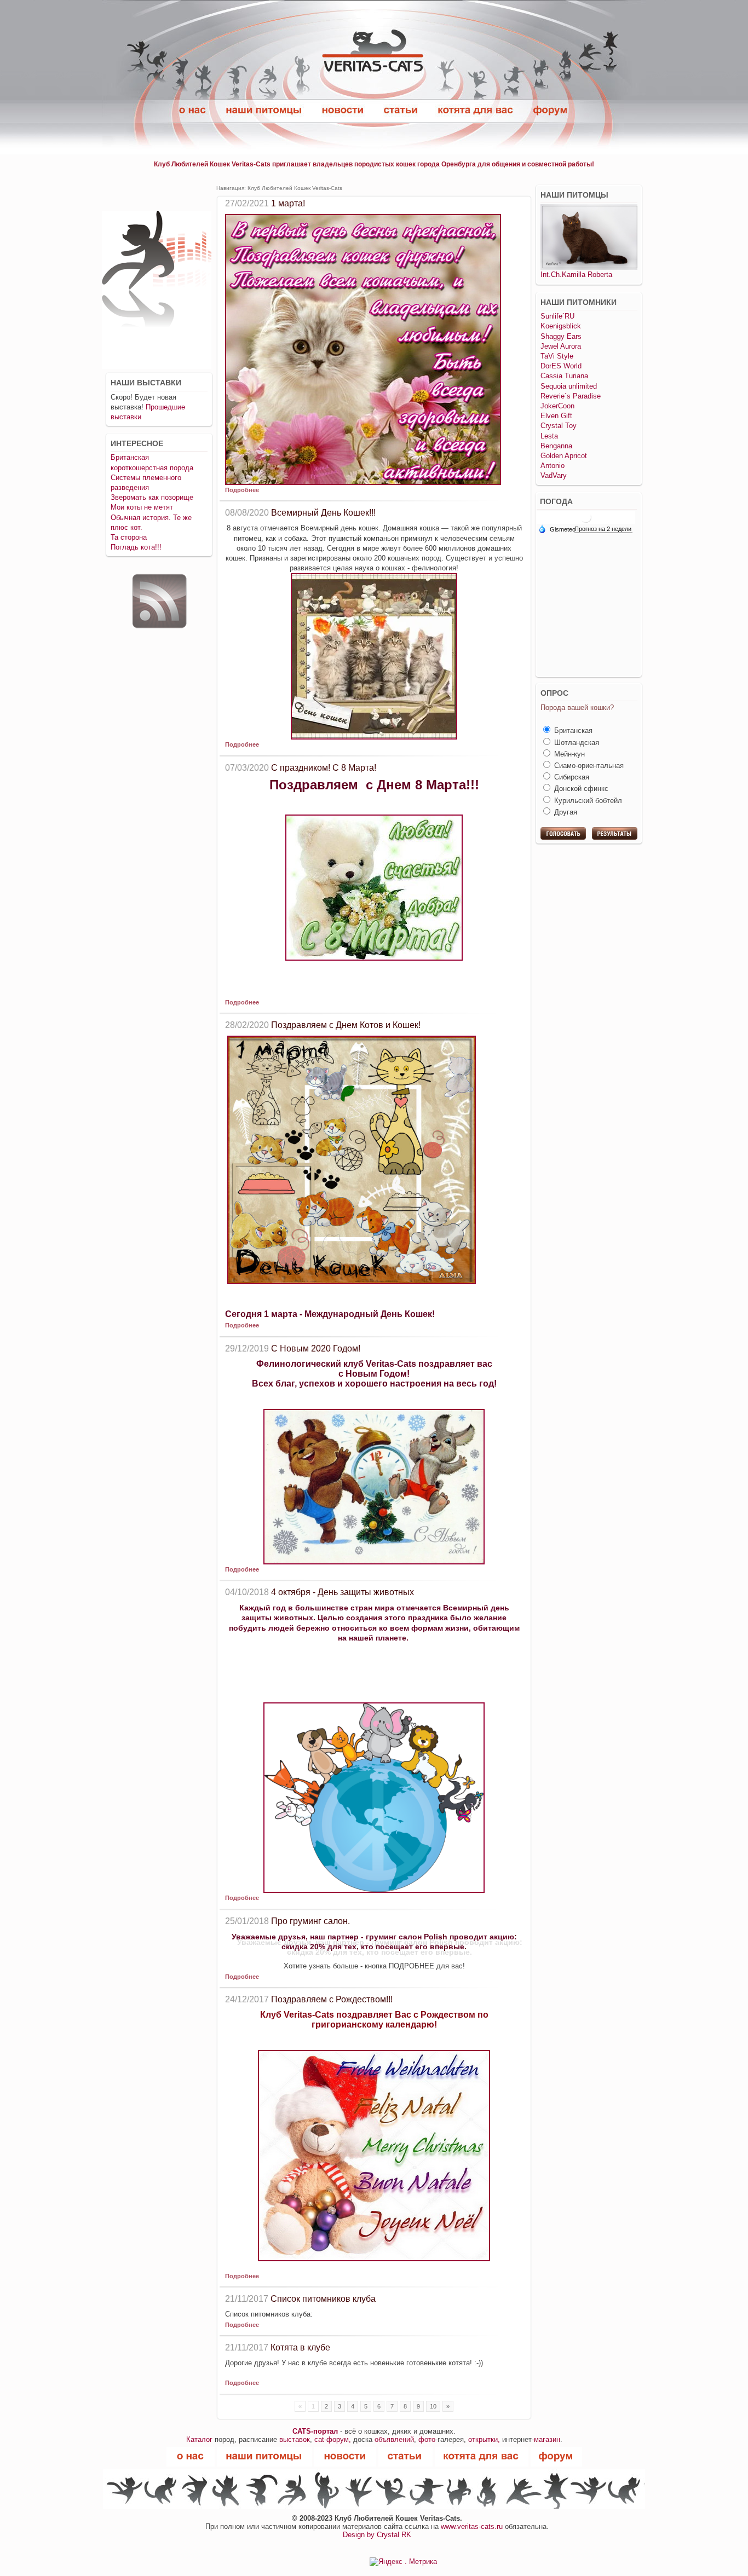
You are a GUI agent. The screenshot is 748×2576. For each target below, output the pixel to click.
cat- (320, 2439)
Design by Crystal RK (377, 2535)
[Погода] (557, 529)
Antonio (553, 466)
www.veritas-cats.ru (472, 2526)
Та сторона (129, 537)
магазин (547, 2439)
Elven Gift (556, 416)
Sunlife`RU (557, 316)
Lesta (549, 436)
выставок (295, 2439)
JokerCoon (557, 406)
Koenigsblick (561, 326)
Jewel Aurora (561, 346)
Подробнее (242, 490)
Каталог (199, 2439)
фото (427, 2439)
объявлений (394, 2439)
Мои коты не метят (142, 507)
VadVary (554, 475)
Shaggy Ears (561, 336)
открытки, (484, 2439)
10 (433, 2406)
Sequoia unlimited (569, 386)
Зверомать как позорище (152, 497)
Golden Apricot (564, 456)
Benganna (556, 446)
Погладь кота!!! (136, 547)
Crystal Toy (559, 426)
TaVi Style (557, 356)
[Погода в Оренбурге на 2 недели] (603, 530)
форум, (339, 2439)
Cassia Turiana (564, 376)
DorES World (561, 366)
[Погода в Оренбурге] (586, 517)
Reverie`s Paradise (571, 396)
